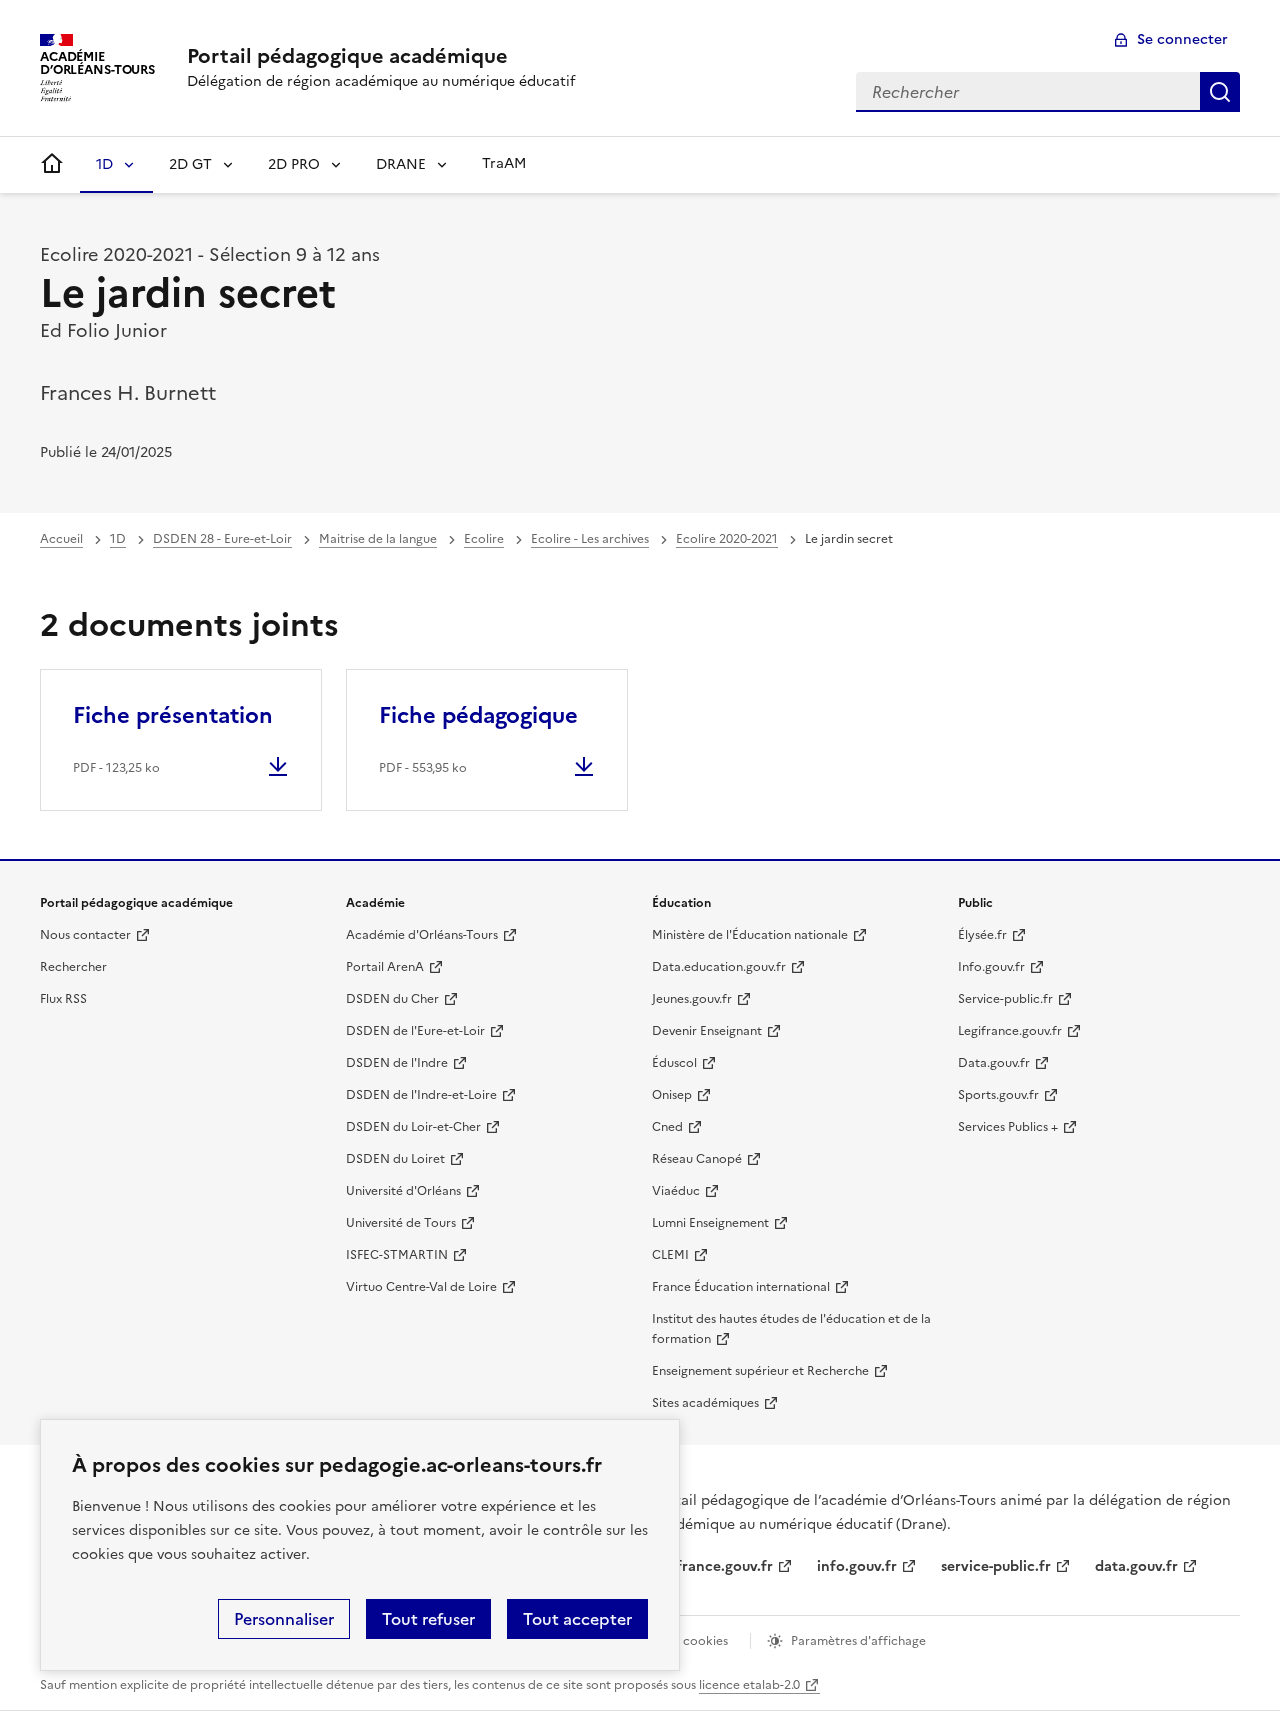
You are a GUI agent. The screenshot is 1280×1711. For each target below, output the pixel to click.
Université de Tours (401, 1223)
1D (104, 164)
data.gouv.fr (1136, 1566)
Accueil (61, 539)
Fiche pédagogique (478, 715)
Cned (667, 1127)
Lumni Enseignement (710, 1223)
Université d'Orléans (403, 1191)
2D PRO (294, 164)
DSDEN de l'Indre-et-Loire (421, 1095)
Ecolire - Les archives (590, 539)
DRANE (401, 164)
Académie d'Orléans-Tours (422, 935)
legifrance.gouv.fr (712, 1566)
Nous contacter (85, 935)
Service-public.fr (1005, 999)
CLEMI (670, 1255)
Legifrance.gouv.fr (1010, 1031)
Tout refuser (428, 1619)
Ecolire (484, 539)
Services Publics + (1008, 1127)
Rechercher (1220, 92)
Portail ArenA (385, 967)
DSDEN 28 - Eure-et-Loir (222, 539)
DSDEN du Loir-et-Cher (413, 1127)
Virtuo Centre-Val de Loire (421, 1287)
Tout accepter (577, 1619)
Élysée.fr (982, 935)
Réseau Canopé (697, 1159)
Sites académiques (705, 1403)
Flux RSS (63, 999)
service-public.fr (996, 1566)
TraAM (504, 163)
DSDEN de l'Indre (397, 1063)
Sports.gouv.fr (998, 1095)
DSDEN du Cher (392, 999)
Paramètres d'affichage (858, 1641)
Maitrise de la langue (378, 539)
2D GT (190, 164)
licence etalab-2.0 (749, 1685)
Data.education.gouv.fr (719, 967)
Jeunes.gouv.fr (692, 999)
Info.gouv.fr (991, 967)
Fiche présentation (173, 715)
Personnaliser (284, 1619)
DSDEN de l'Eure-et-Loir (415, 1031)
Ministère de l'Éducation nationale (750, 935)
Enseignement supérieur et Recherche (760, 1371)
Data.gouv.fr (994, 1063)
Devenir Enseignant (707, 1031)
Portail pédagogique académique (347, 56)
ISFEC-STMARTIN (397, 1255)
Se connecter (1182, 39)
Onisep (672, 1095)
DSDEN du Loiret (395, 1159)
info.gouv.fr (857, 1566)
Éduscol (674, 1063)
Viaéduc (676, 1191)
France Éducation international (741, 1287)
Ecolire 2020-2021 (727, 539)
